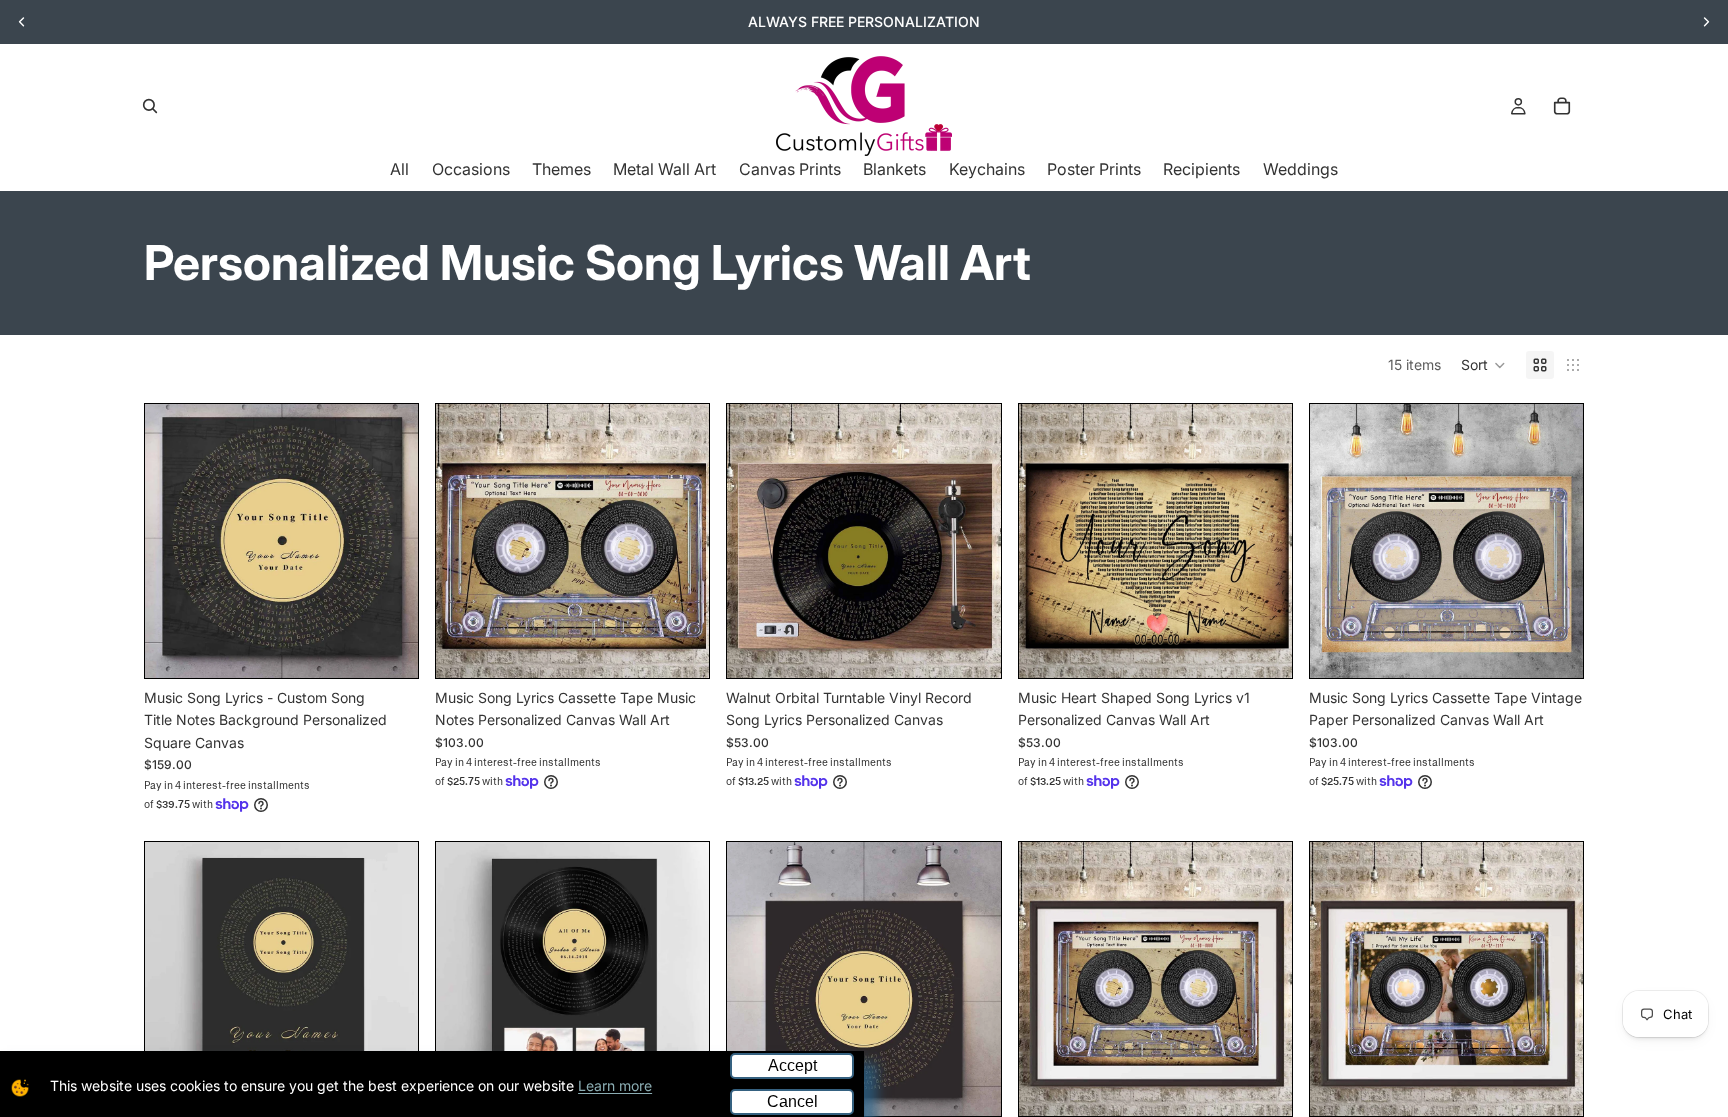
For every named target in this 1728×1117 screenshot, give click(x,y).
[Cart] (1562, 106)
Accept (792, 1065)
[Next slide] (1706, 22)
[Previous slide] (22, 22)
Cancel (792, 1101)
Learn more (615, 1085)
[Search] (150, 106)
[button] (1483, 365)
